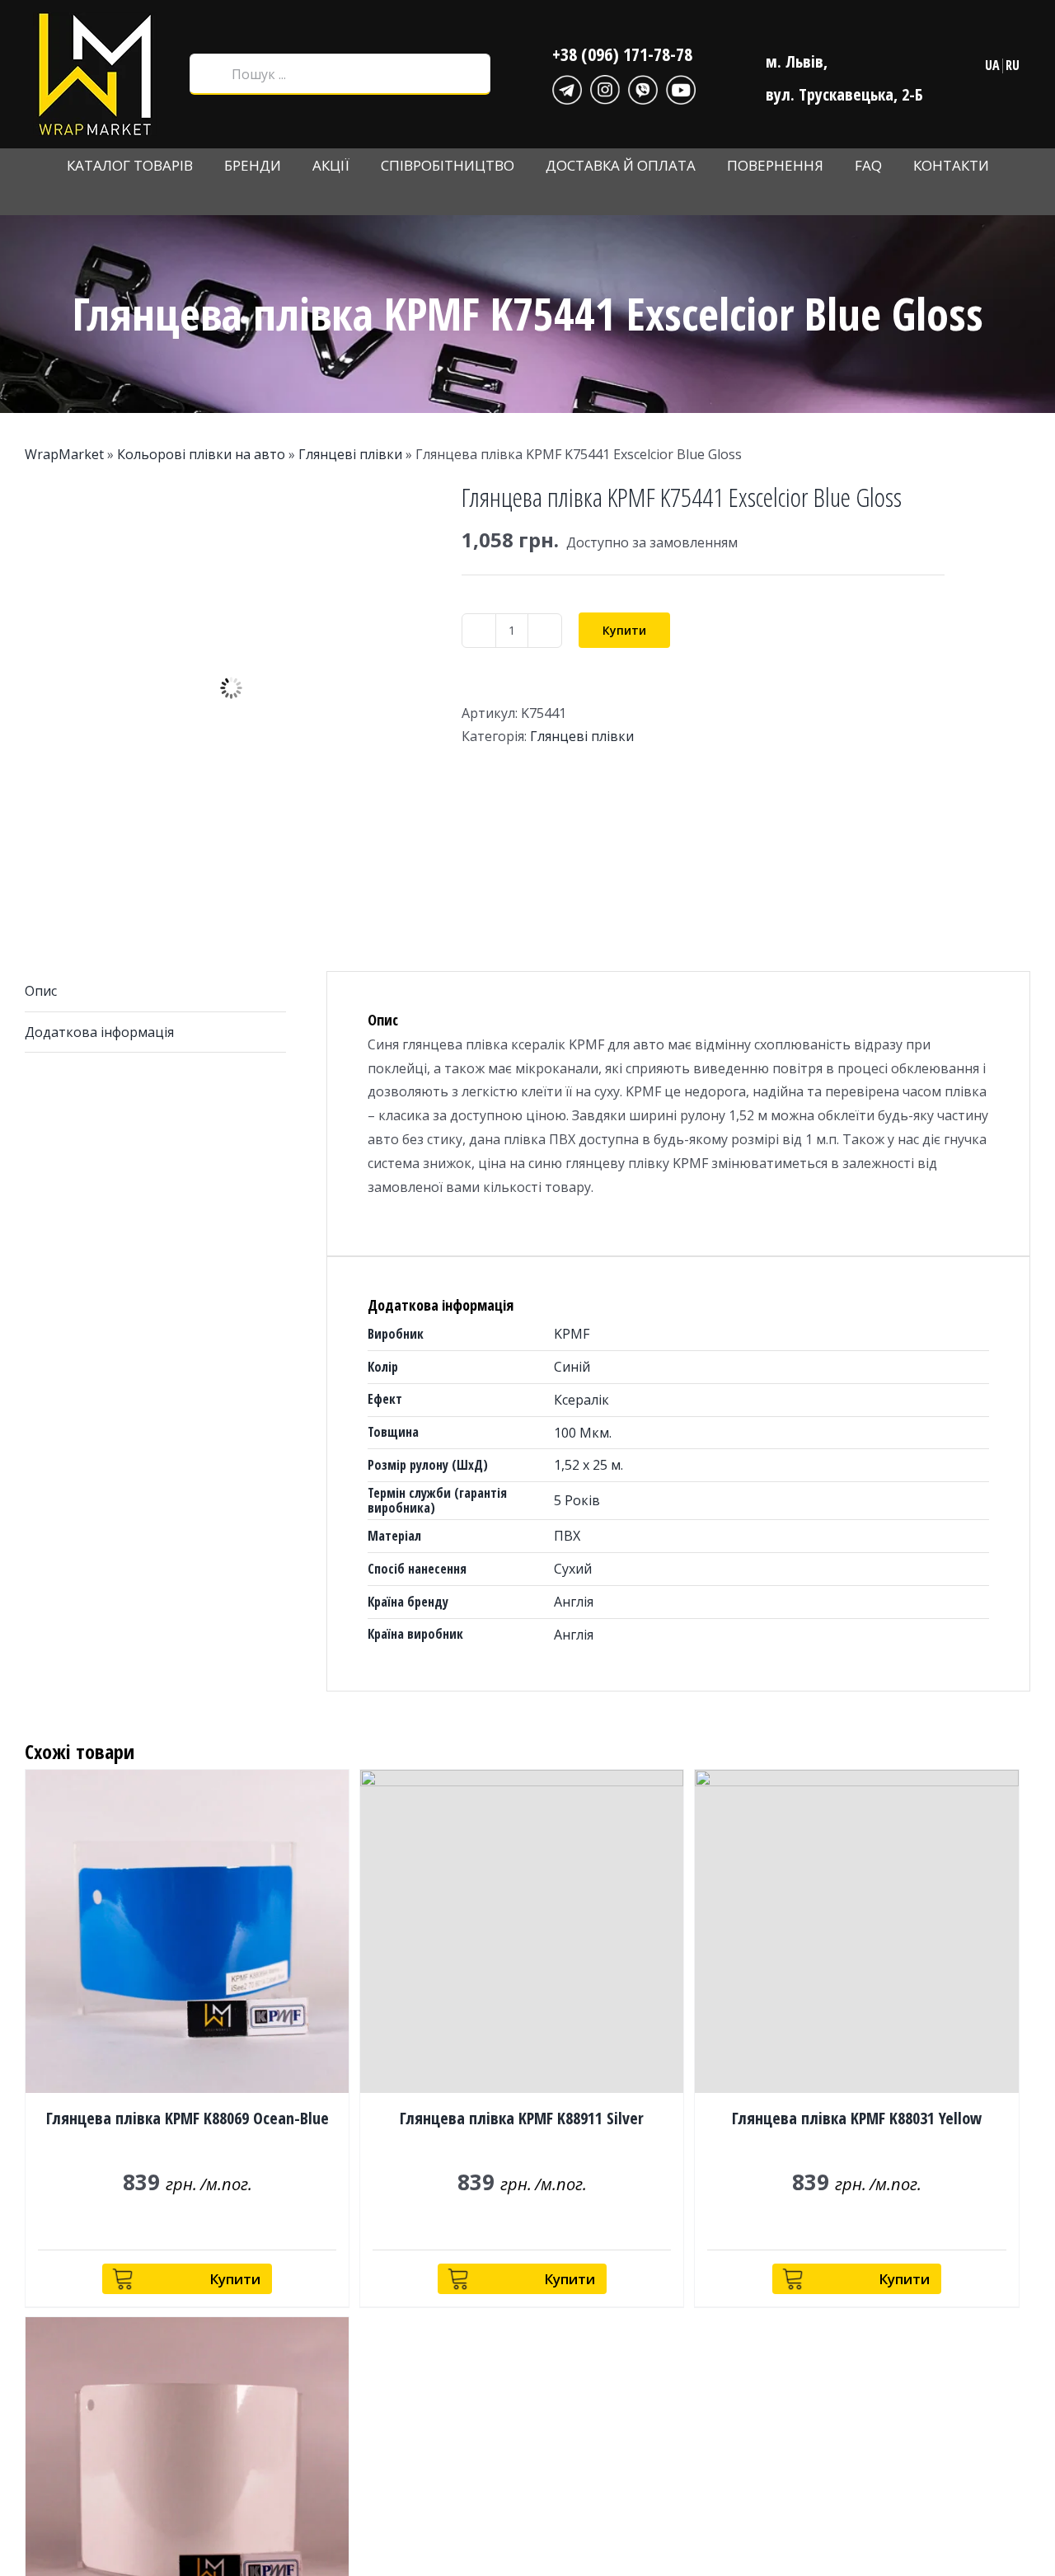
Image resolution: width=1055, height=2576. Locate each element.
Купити (624, 630)
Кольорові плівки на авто (201, 454)
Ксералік (581, 1400)
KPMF (572, 1334)
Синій (572, 1367)
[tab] (155, 992)
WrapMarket (64, 454)
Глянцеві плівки (350, 454)
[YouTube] (681, 87)
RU (1013, 65)
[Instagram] (605, 87)
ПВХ (567, 1536)
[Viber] (643, 87)
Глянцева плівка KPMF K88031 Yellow (857, 2118)
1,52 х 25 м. (588, 1465)
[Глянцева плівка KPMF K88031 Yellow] (856, 1931)
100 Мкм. (583, 1433)
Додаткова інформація (99, 1032)
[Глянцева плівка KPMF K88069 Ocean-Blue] (187, 1931)
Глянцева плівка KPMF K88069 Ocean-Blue (188, 2118)
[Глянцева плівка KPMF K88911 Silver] (522, 1931)
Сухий (573, 1569)
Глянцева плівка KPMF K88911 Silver (522, 2118)
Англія (574, 1602)
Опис (41, 991)
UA (992, 65)
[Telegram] (567, 87)
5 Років (577, 1500)
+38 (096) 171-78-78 (622, 54)
